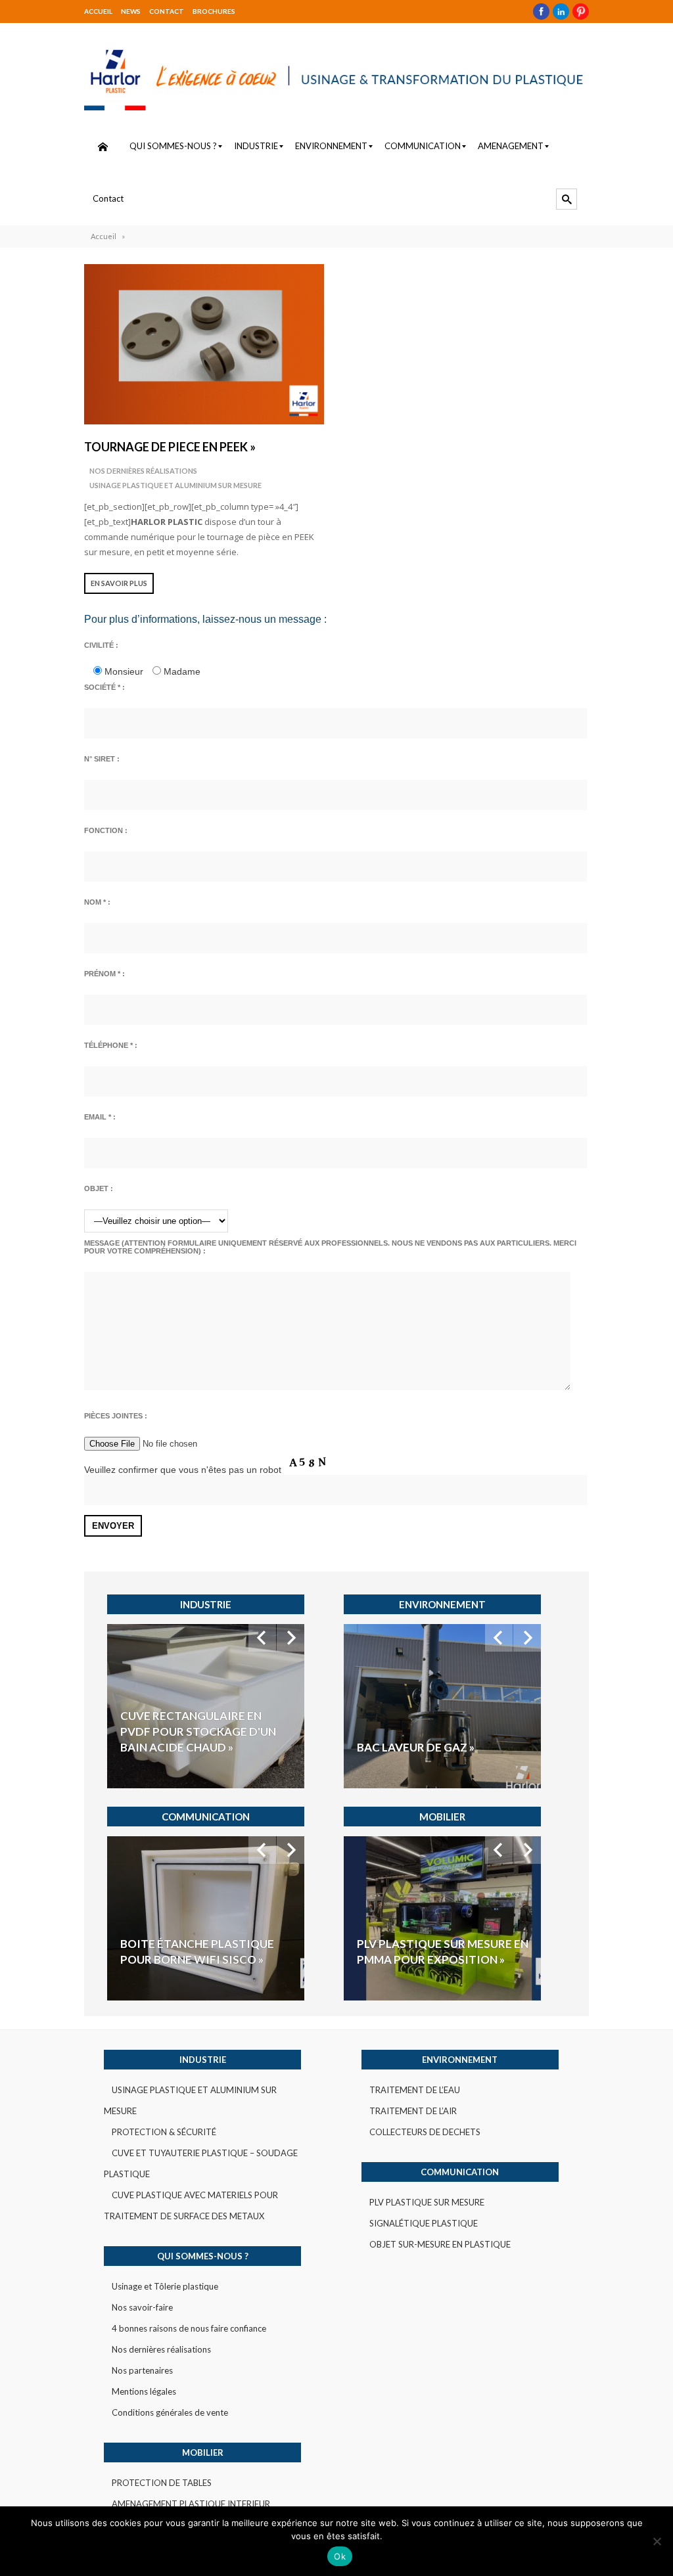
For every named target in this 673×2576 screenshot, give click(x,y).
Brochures (214, 11)
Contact (167, 11)
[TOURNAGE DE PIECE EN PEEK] (204, 344)
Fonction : (106, 830)
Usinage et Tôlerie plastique (165, 2286)
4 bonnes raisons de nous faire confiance (189, 2328)
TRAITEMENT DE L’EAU (415, 2090)
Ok (340, 2556)
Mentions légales (144, 2391)
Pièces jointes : (116, 1416)
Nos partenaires (142, 2370)
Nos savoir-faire (142, 2307)
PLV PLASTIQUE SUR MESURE (427, 2202)
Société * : (104, 687)
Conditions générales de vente (170, 2412)
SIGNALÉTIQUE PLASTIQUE (424, 2223)
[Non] (657, 2541)
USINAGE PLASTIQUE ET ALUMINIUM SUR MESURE (175, 485)
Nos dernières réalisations (143, 471)
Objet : (99, 1188)
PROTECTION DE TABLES (162, 2483)
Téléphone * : (111, 1045)
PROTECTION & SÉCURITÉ (164, 2132)
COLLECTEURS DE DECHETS (425, 2132)
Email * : (100, 1117)
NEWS (131, 11)
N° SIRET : (102, 759)
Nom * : (97, 902)
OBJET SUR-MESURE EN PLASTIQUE (440, 2244)
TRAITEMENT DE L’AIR (413, 2111)
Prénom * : (104, 974)
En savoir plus (119, 583)
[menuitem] (103, 147)
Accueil (98, 11)
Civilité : (101, 645)
